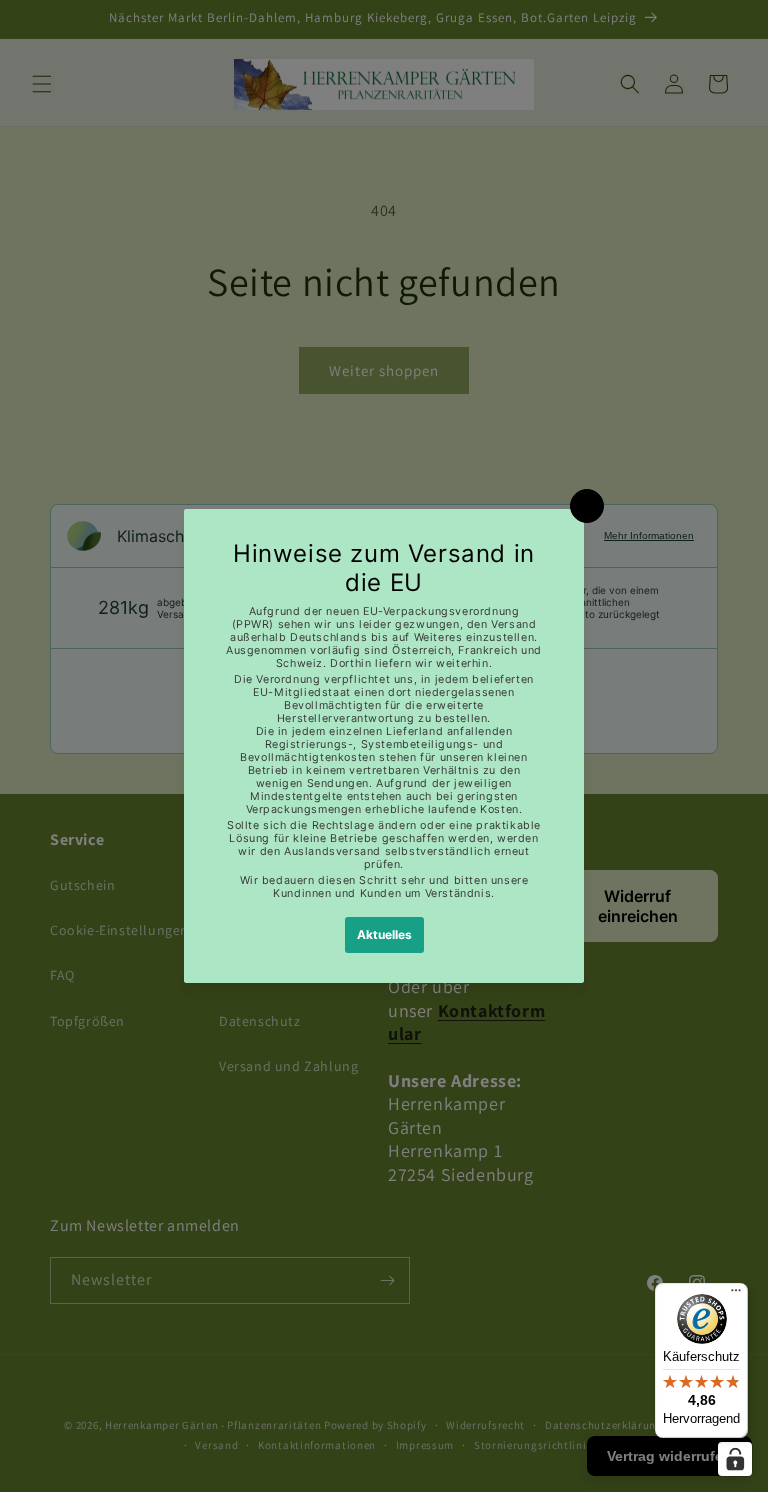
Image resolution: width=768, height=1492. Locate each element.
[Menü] (736, 1295)
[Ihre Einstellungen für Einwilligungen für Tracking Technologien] (735, 1459)
